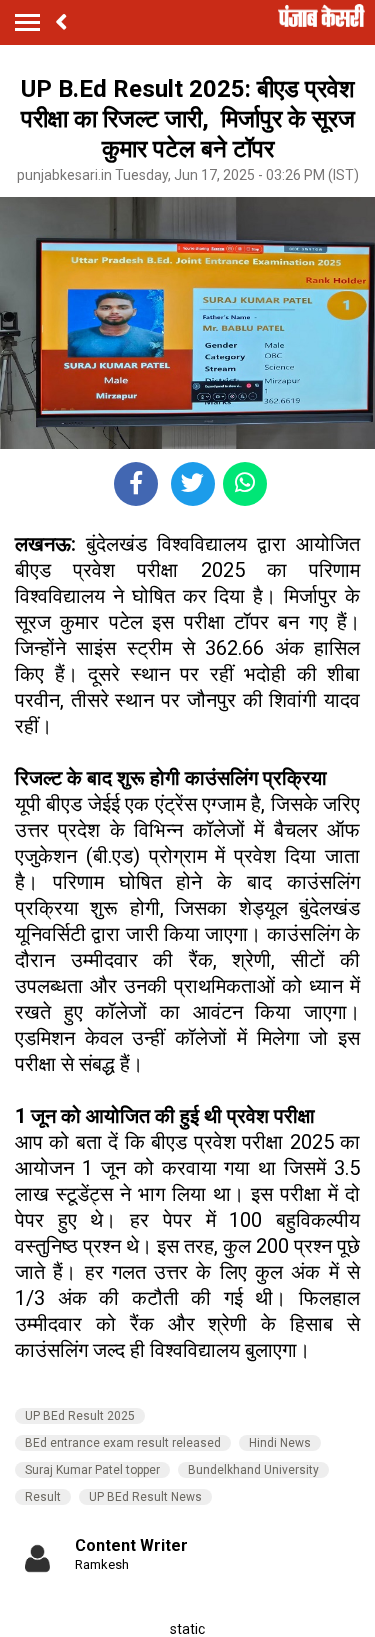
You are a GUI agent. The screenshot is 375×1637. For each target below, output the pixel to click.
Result (43, 1497)
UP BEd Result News (145, 1497)
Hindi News (280, 1443)
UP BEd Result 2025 (80, 1416)
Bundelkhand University (253, 1470)
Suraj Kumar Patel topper (92, 1470)
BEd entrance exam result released (123, 1443)
